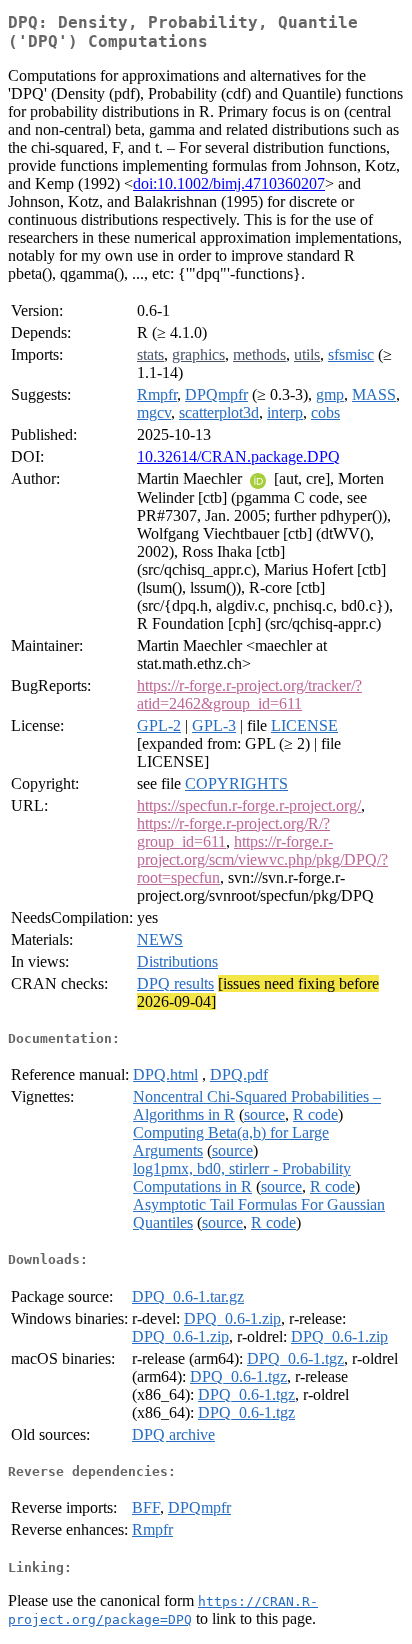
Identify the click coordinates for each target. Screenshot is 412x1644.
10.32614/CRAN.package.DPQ (238, 456)
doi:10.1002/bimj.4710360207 (229, 183)
